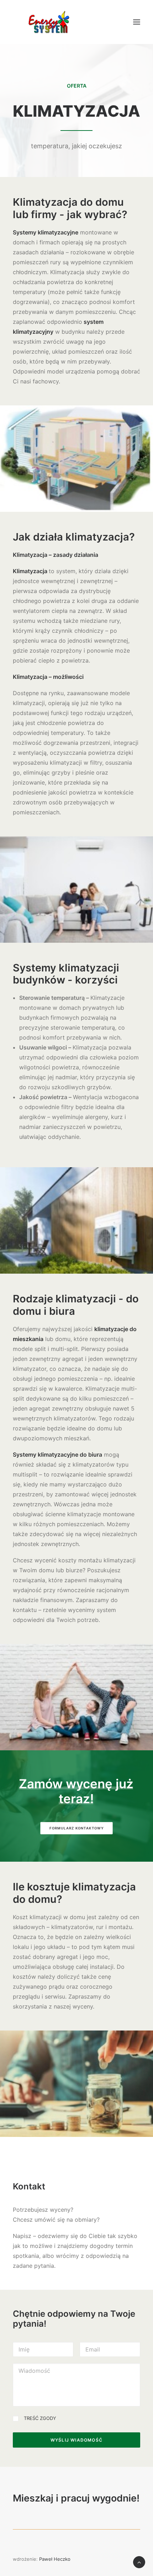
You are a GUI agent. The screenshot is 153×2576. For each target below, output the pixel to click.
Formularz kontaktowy (76, 1828)
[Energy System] (49, 22)
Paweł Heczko (55, 2559)
